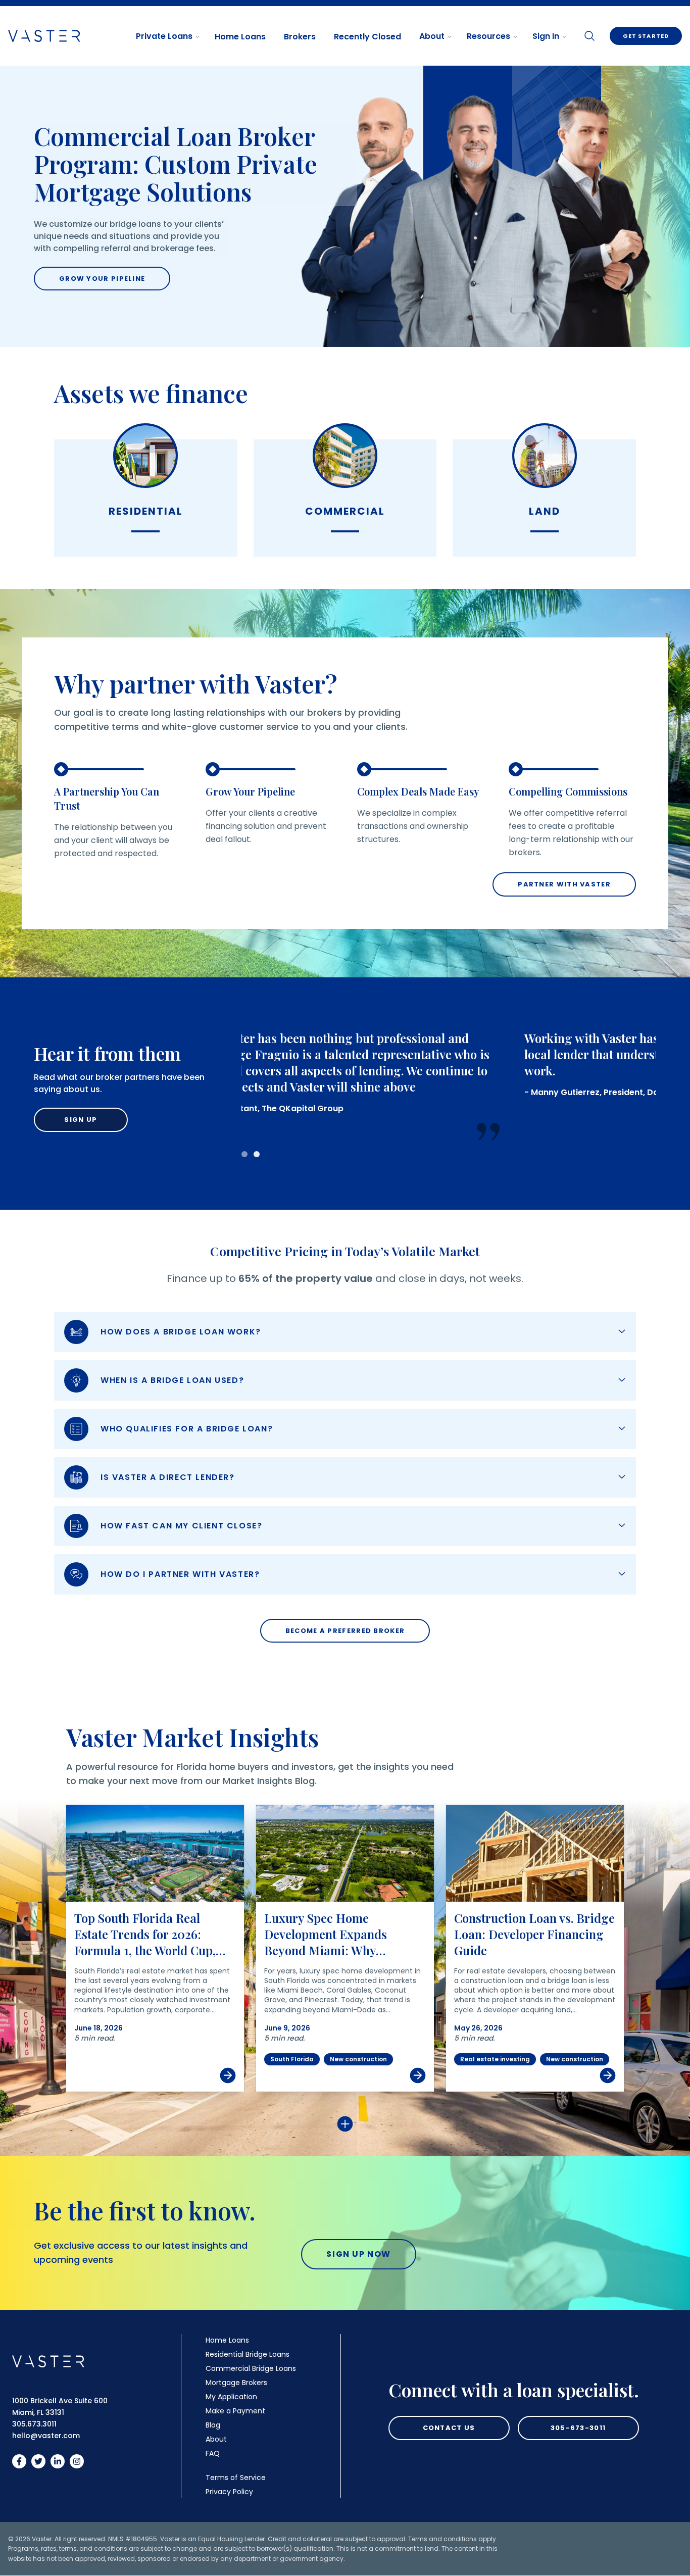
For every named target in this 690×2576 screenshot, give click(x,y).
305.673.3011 (34, 2424)
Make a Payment (235, 2411)
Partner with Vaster (564, 884)
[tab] (244, 1154)
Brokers (300, 37)
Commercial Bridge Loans (251, 2368)
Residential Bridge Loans (248, 2354)
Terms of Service (236, 2478)
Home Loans (240, 37)
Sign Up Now (359, 2254)
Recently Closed (367, 37)
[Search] (589, 36)
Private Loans (164, 36)
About (432, 36)
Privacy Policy (229, 2492)
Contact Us (449, 2428)
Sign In (546, 36)
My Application (231, 2397)
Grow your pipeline (102, 279)
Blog (213, 2425)
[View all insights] (345, 2124)
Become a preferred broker (345, 1631)
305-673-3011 (578, 2428)
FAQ (213, 2453)
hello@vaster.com (46, 2436)
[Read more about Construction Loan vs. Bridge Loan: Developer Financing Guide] (535, 1853)
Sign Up (81, 1120)
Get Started (646, 36)
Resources (488, 36)
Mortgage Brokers (236, 2383)
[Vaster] (48, 2361)
